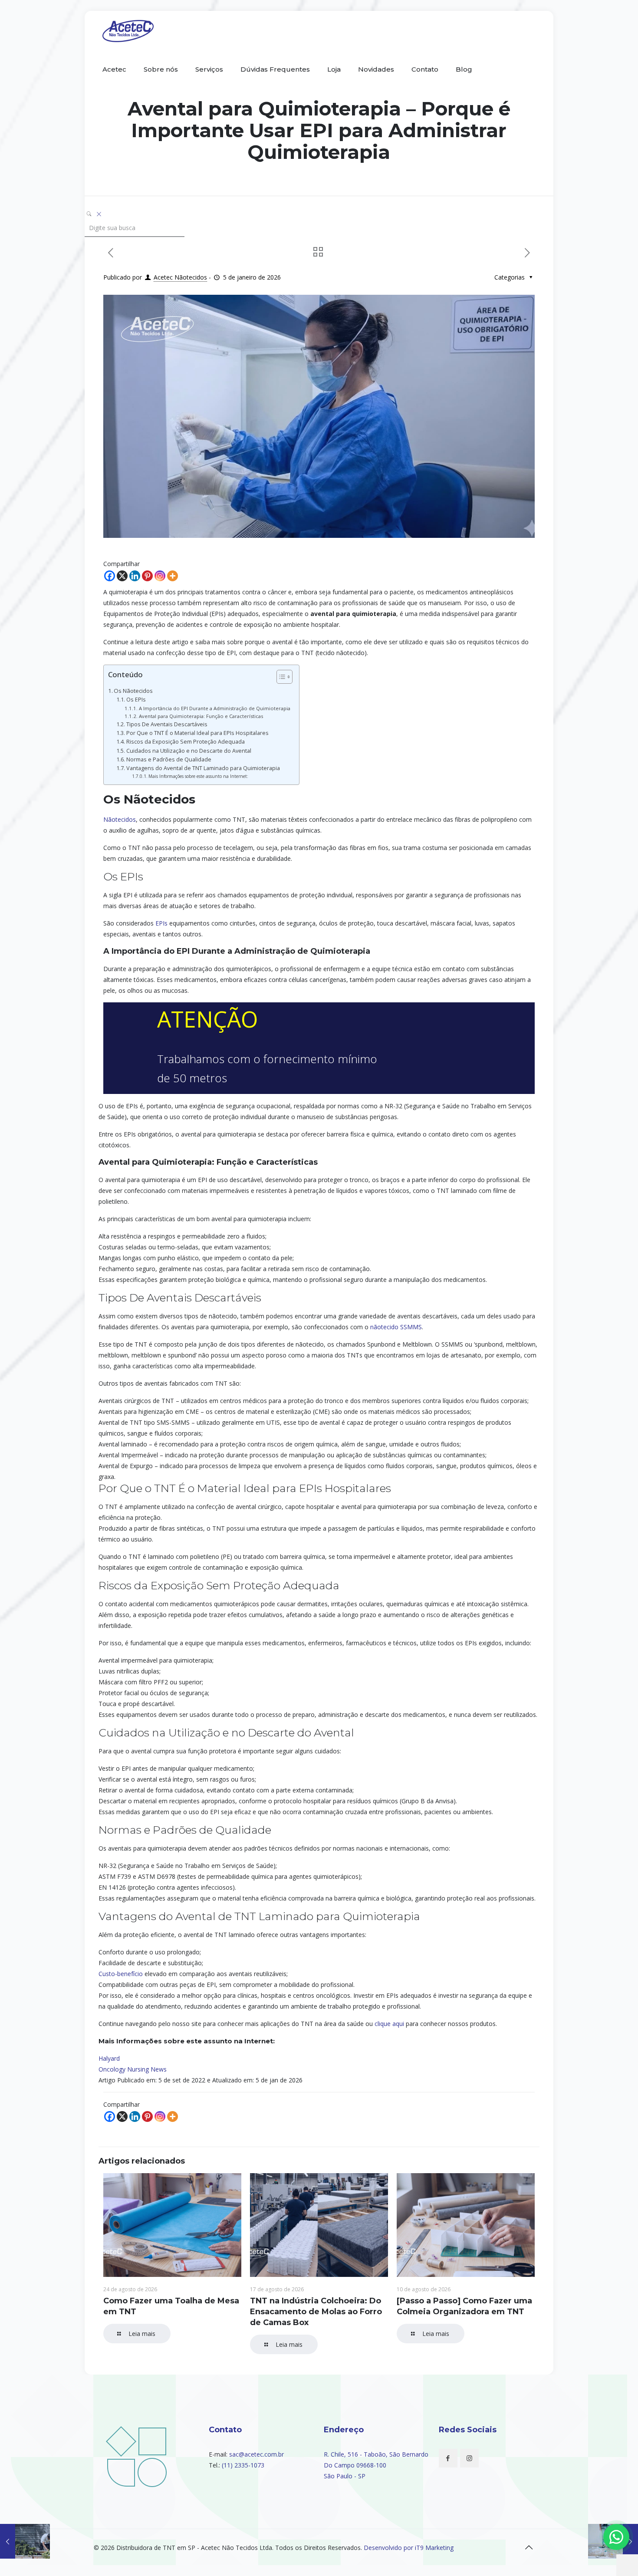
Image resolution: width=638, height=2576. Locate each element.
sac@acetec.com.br (257, 2454)
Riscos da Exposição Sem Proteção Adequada (186, 742)
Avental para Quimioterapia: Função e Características (201, 716)
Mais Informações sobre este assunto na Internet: (198, 776)
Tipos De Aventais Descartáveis (167, 724)
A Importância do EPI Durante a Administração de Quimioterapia (214, 708)
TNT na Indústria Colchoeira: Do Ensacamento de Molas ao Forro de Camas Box (316, 2312)
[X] (122, 576)
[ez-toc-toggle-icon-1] (280, 678)
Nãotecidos (120, 819)
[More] (173, 576)
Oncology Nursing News (133, 2069)
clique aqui (389, 2024)
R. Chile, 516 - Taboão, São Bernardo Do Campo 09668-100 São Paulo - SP (376, 2465)
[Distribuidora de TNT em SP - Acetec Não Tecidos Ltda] (128, 30)
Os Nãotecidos (133, 691)
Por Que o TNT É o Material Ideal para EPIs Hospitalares (197, 733)
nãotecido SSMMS (396, 1327)
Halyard (109, 2058)
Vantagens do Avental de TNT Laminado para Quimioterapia (203, 768)
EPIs (161, 923)
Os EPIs (136, 700)
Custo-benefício (121, 1974)
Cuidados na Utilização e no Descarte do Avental (189, 751)
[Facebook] (110, 576)
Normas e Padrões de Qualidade (169, 759)
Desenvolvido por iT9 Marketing (409, 2548)
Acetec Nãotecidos (180, 277)
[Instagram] (160, 576)
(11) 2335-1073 (243, 2465)
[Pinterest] (147, 576)
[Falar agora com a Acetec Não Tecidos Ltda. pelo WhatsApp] (616, 2537)
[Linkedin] (135, 576)
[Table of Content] (284, 677)
